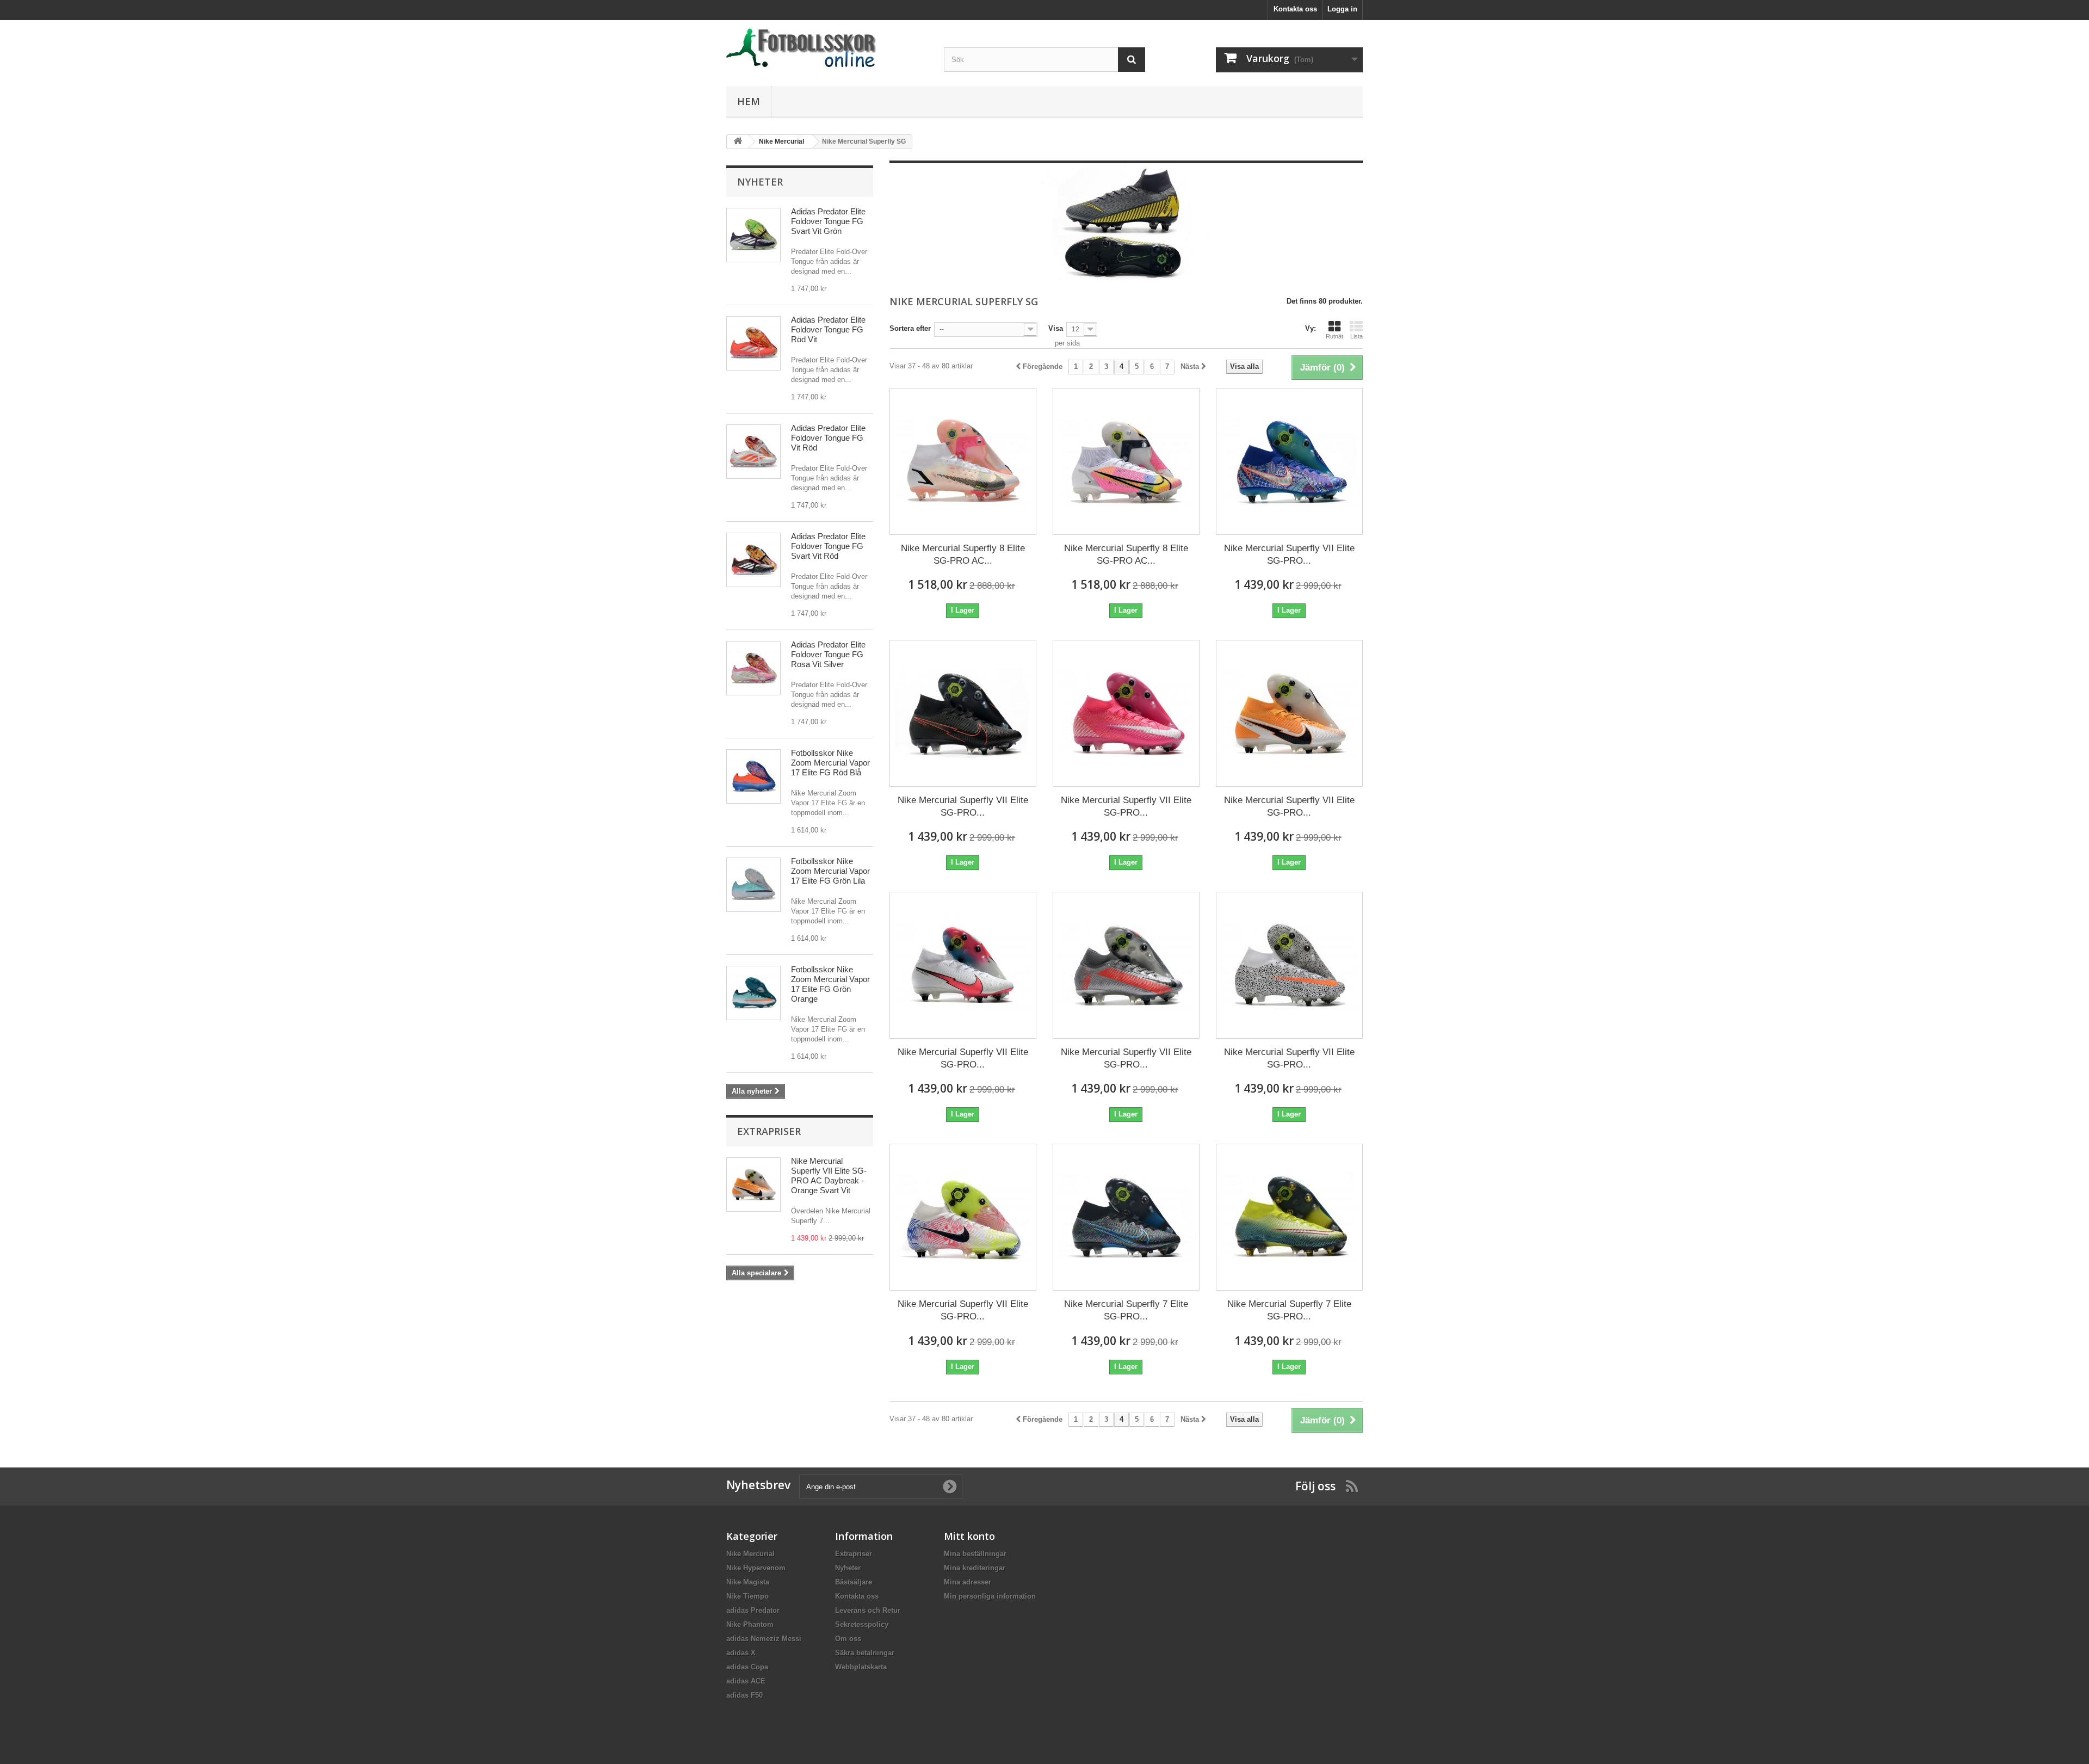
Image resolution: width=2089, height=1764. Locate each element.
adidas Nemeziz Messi (764, 1639)
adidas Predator (753, 1610)
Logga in (1342, 9)
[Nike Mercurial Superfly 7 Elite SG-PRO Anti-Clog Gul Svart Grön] (1289, 1217)
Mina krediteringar (975, 1568)
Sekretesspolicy (862, 1624)
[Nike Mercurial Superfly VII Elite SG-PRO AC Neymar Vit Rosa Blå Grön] (963, 1217)
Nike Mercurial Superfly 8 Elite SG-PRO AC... (963, 554)
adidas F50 (744, 1695)
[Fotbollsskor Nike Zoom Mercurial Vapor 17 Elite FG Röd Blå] (753, 776)
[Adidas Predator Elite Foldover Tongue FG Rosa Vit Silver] (753, 668)
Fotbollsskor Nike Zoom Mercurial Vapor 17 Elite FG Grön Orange (830, 984)
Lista (1356, 336)
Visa (1056, 328)
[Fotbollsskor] (827, 48)
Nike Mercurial (750, 1554)
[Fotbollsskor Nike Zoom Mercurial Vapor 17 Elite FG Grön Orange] (753, 993)
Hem (749, 101)
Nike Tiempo (747, 1596)
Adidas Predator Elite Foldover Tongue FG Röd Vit (828, 329)
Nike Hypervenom (756, 1568)
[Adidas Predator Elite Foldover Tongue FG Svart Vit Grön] (753, 235)
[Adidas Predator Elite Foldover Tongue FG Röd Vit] (753, 343)
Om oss (848, 1639)
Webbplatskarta (861, 1667)
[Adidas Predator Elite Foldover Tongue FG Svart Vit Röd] (753, 560)
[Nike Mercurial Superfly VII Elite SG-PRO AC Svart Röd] (963, 713)
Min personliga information (990, 1596)
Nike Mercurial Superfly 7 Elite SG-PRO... (1126, 1310)
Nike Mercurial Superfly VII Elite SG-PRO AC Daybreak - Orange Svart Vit (829, 1176)
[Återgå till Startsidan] (738, 142)
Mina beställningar (975, 1554)
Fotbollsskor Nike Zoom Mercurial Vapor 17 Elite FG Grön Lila (830, 871)
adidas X (741, 1653)
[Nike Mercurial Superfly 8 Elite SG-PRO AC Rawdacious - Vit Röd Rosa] (963, 461)
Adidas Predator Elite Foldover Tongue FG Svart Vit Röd (828, 546)
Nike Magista (748, 1582)
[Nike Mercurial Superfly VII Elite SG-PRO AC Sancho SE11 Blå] (1289, 461)
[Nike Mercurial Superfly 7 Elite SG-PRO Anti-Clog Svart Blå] (1126, 1217)
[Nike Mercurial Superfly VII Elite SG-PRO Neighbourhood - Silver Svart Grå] (1126, 965)
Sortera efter (910, 328)
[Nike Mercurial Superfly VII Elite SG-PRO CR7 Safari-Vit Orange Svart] (1289, 965)
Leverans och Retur (868, 1610)
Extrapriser (769, 1131)
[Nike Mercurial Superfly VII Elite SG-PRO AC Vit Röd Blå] (963, 965)
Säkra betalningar (865, 1653)
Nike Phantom (750, 1624)
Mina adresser (968, 1582)
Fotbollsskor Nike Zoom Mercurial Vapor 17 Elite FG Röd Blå (830, 763)
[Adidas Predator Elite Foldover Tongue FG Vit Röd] (753, 452)
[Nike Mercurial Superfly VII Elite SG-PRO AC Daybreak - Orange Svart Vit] (1289, 713)
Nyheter (760, 182)
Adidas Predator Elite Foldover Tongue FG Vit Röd (828, 438)
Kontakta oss (1295, 9)
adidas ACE (746, 1681)
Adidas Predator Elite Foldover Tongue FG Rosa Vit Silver (828, 654)
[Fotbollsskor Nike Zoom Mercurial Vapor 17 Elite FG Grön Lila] (753, 885)
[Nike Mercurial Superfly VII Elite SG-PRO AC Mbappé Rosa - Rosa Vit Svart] (1126, 713)
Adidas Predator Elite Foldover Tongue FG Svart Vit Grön (828, 221)
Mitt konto (969, 1536)
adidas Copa (747, 1667)
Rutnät (1334, 336)
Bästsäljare (854, 1582)
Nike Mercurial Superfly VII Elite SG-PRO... (1289, 554)
